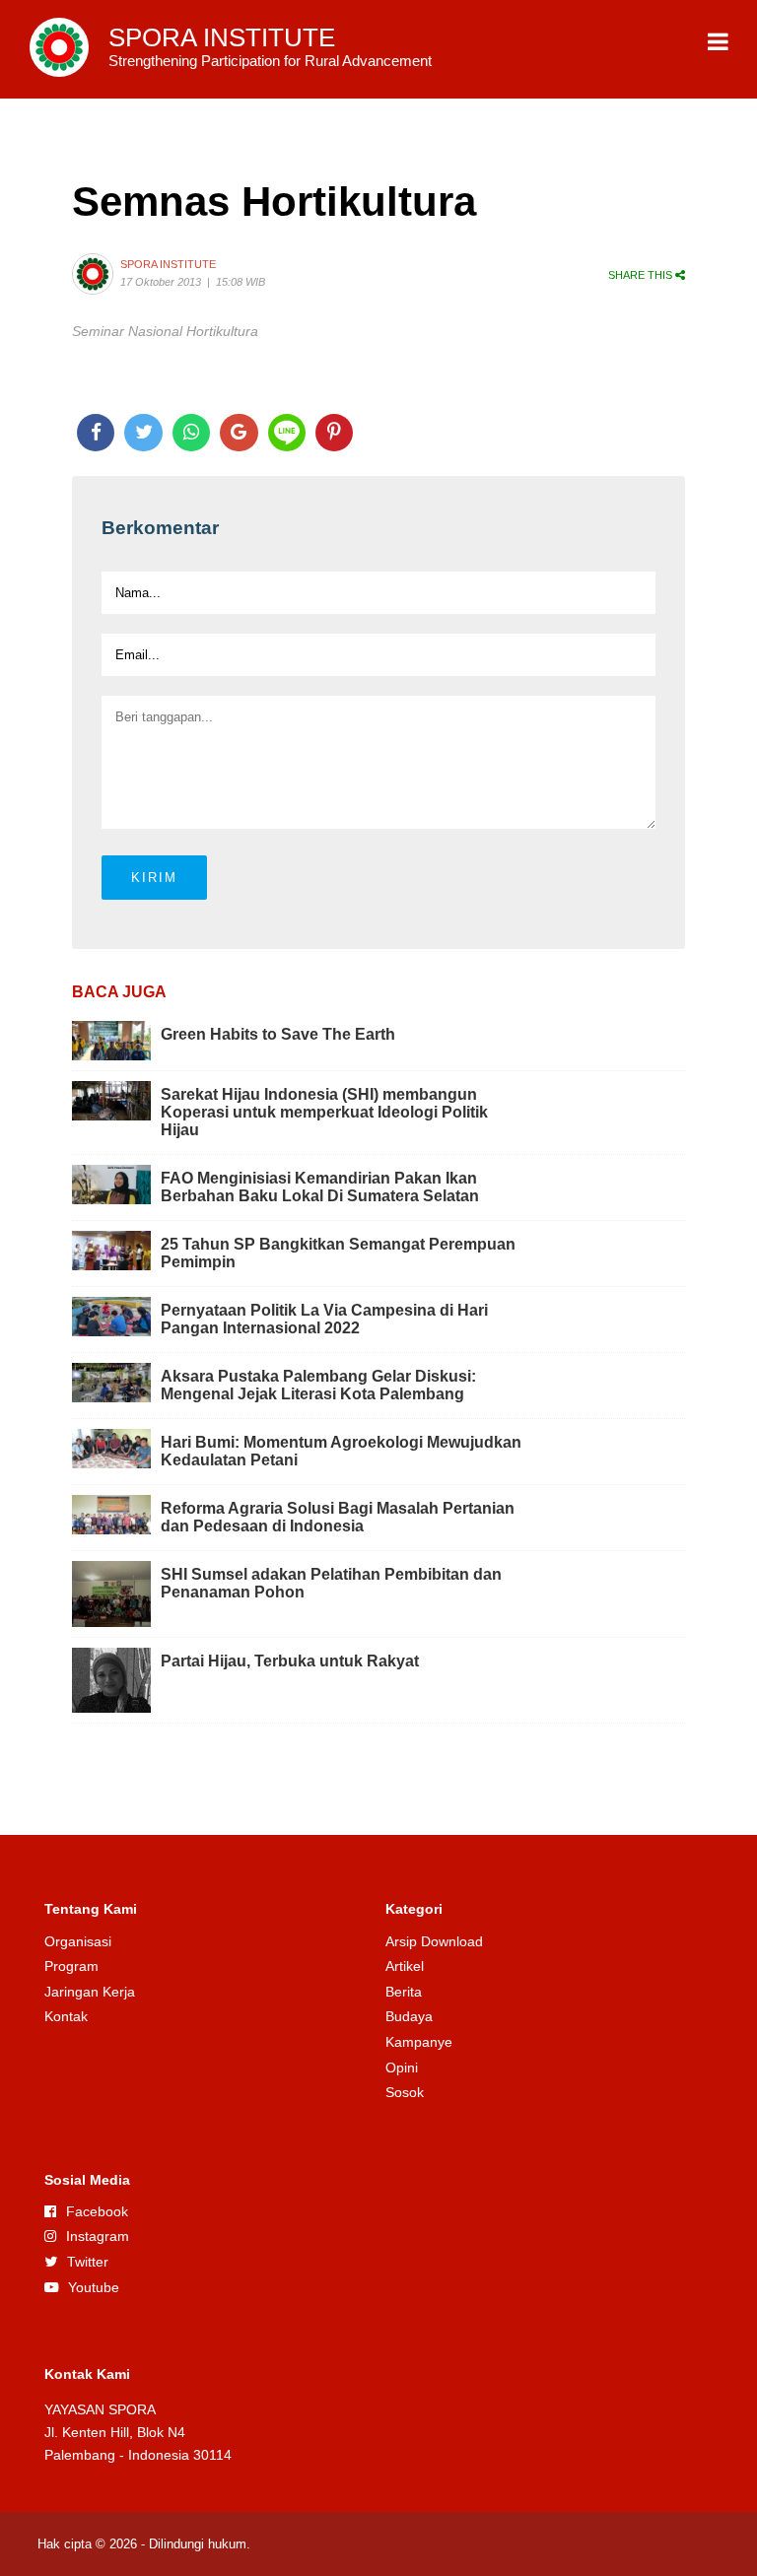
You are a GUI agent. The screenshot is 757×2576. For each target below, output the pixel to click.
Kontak (66, 2016)
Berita (404, 1992)
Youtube (94, 2287)
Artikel (405, 1966)
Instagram (98, 2236)
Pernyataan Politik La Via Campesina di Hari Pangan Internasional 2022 (324, 1319)
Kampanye (419, 2042)
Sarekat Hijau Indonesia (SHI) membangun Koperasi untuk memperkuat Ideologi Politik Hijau (324, 1112)
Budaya (409, 2016)
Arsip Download (434, 1941)
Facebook (97, 2211)
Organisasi (78, 1941)
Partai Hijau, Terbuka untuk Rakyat (290, 1661)
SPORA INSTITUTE (270, 46)
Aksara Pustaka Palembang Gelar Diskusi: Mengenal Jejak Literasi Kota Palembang (318, 1385)
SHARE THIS (642, 275)
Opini (402, 2068)
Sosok (405, 2092)
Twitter (88, 2262)
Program (71, 1966)
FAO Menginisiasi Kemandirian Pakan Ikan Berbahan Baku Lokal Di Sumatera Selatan (320, 1187)
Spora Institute (168, 264)
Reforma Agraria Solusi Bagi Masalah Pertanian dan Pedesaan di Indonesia (338, 1517)
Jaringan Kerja (90, 1992)
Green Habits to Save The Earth (278, 1034)
